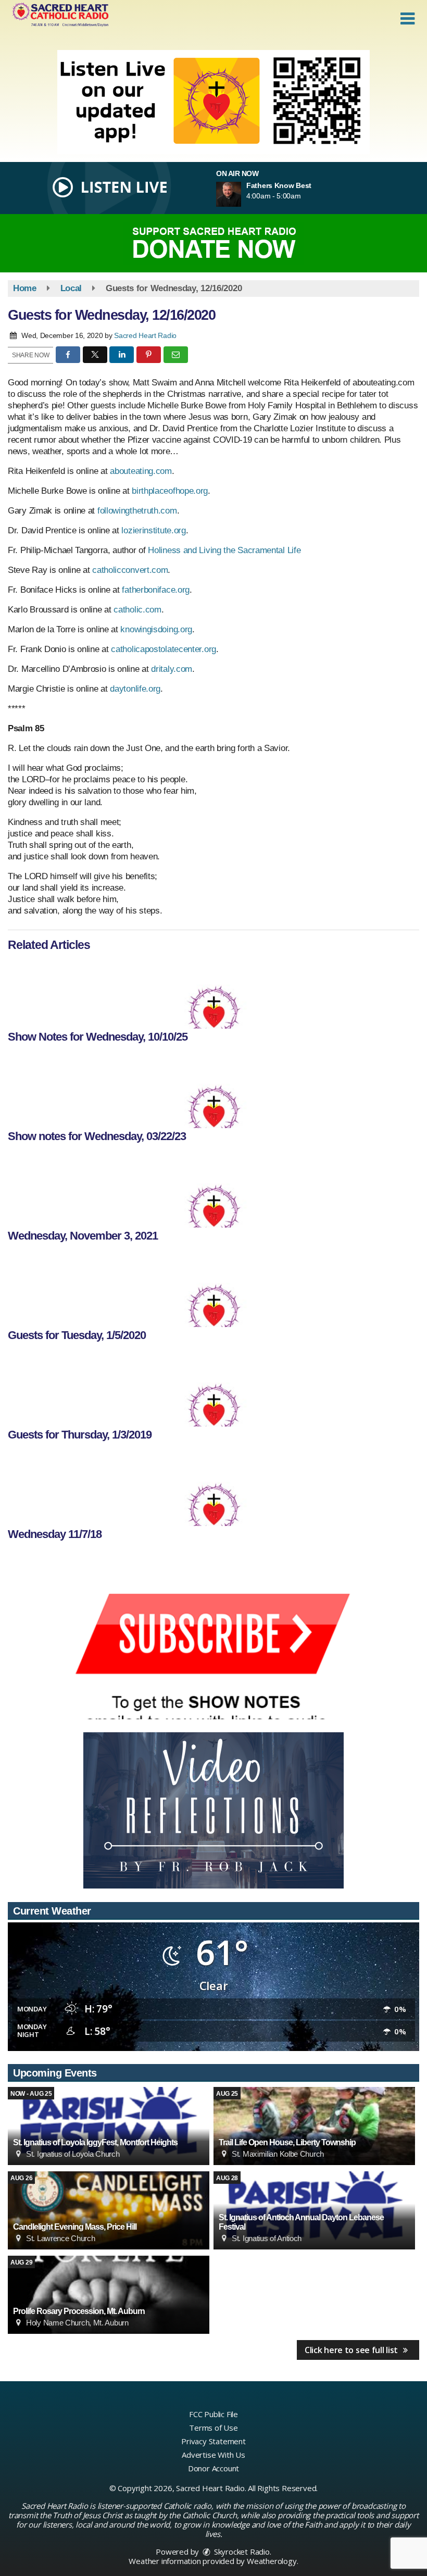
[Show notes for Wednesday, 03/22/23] (213, 1092)
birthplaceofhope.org (170, 491)
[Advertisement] (213, 102)
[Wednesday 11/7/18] (213, 1490)
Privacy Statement (213, 2441)
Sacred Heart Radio (145, 335)
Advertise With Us (213, 2455)
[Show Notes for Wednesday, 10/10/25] (213, 992)
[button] (407, 19)
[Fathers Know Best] (241, 194)
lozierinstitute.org (153, 530)
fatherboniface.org (156, 590)
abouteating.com (141, 471)
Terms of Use (213, 2428)
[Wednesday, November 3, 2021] (213, 1191)
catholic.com (137, 610)
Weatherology (272, 2561)
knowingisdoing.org (156, 629)
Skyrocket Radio (241, 2552)
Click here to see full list (352, 2350)
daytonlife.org (135, 689)
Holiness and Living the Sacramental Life (224, 550)
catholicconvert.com (130, 570)
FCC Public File (213, 2414)
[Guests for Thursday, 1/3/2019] (213, 1390)
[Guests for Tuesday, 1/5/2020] (213, 1291)
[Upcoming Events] (109, 2126)
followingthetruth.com (137, 511)
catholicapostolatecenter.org (164, 649)
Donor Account (213, 2468)
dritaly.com (172, 669)
